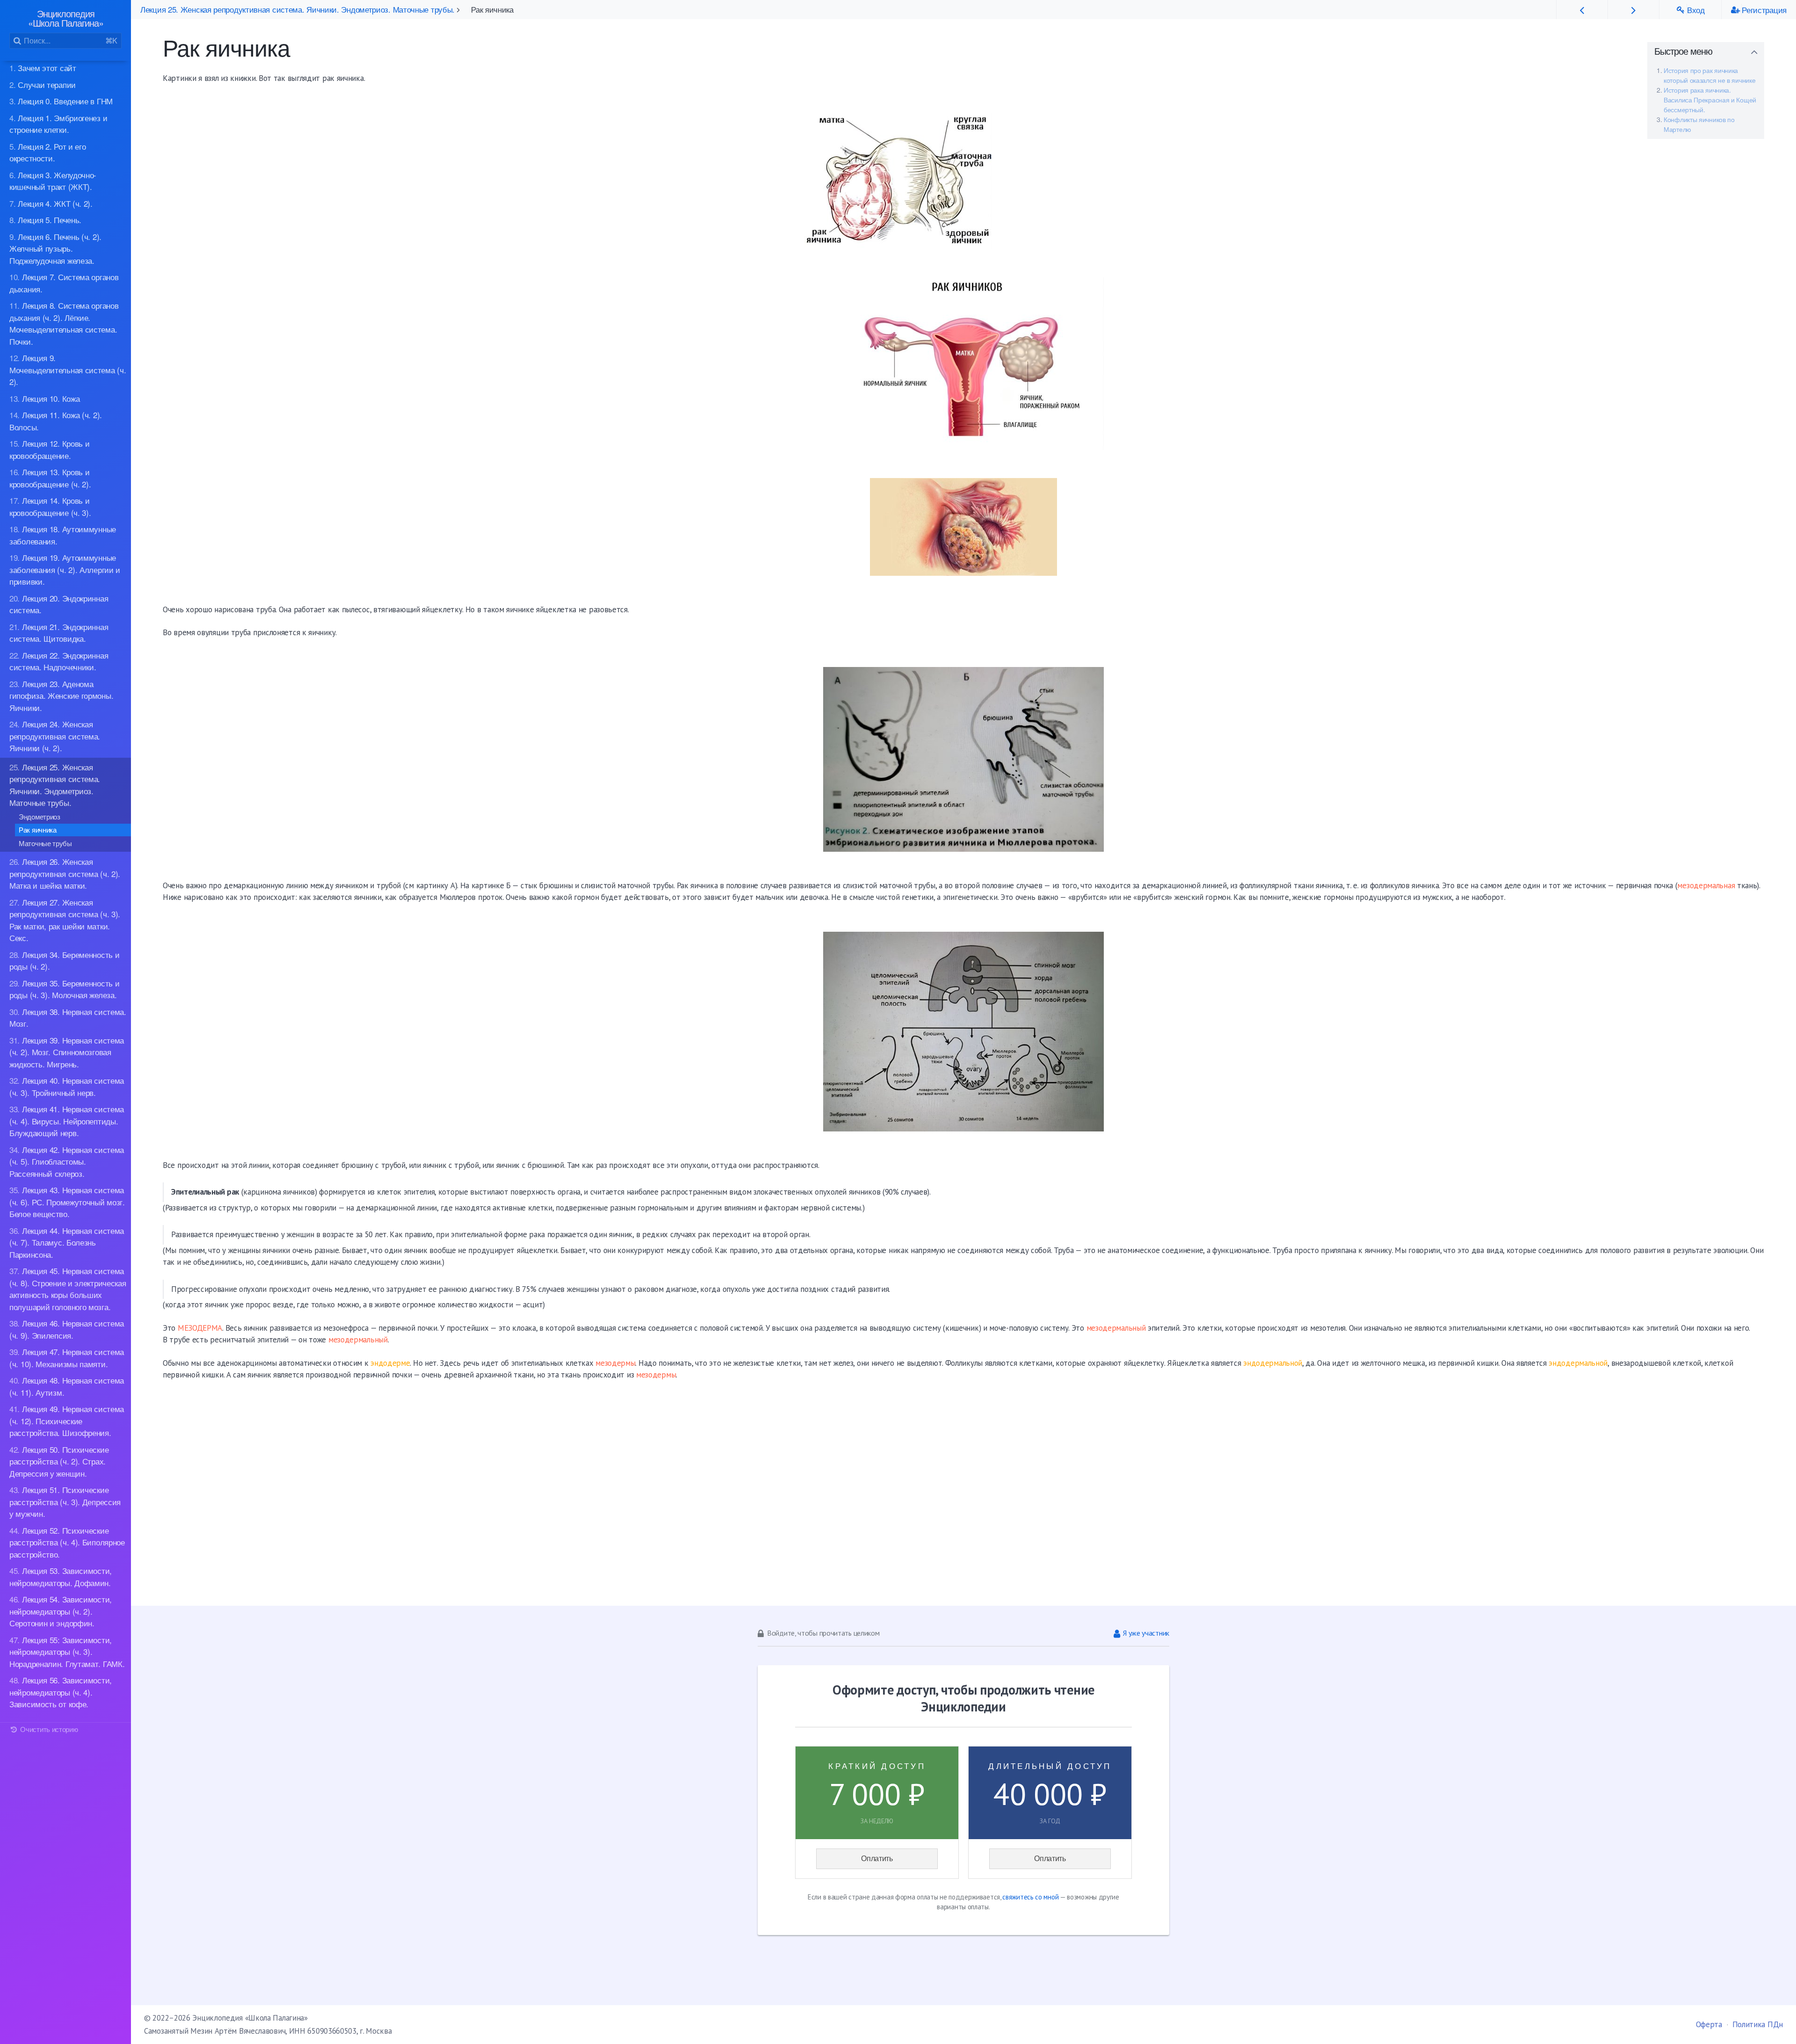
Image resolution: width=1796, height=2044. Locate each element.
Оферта (1709, 2024)
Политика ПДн (1758, 2024)
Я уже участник (1146, 1633)
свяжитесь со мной (1030, 1897)
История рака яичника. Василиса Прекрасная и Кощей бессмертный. (1710, 100)
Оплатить (877, 1859)
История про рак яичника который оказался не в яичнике (1709, 75)
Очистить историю (48, 1729)
